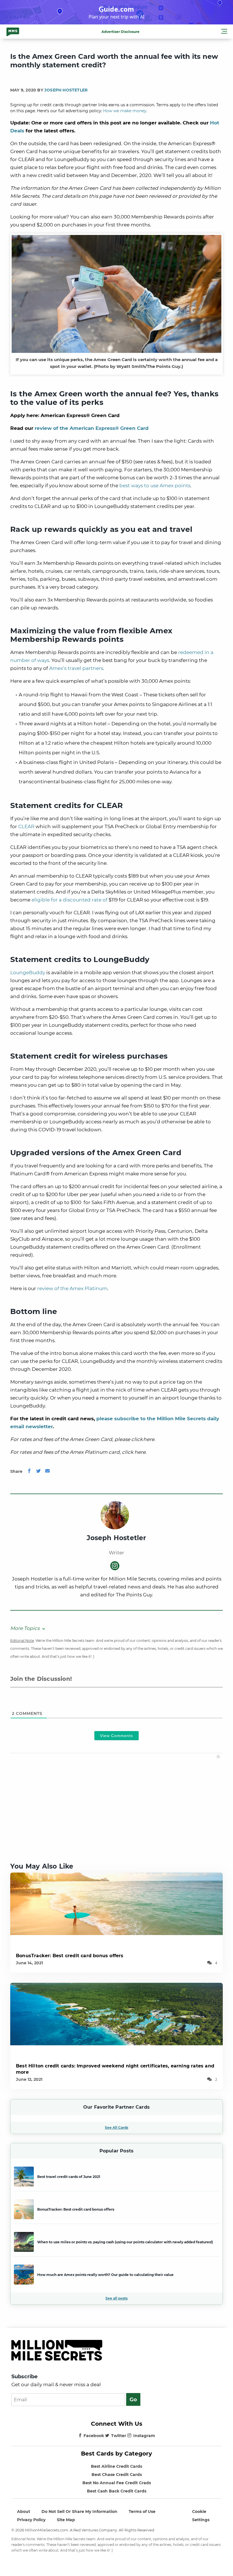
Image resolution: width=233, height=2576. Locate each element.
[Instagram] (115, 1566)
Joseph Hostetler (66, 90)
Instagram (144, 2436)
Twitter (119, 2436)
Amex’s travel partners (76, 668)
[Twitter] (38, 1471)
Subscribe (24, 2377)
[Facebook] (29, 1471)
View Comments (116, 1736)
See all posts (116, 2298)
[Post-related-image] (116, 1903)
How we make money (125, 111)
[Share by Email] (47, 1471)
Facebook (94, 2436)
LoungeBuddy (28, 972)
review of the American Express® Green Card (92, 428)
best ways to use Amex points (155, 486)
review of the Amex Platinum (72, 1288)
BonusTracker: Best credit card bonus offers (70, 1956)
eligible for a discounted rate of (69, 900)
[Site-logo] (13, 32)
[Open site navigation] (224, 32)
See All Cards (116, 2128)
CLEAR (26, 826)
